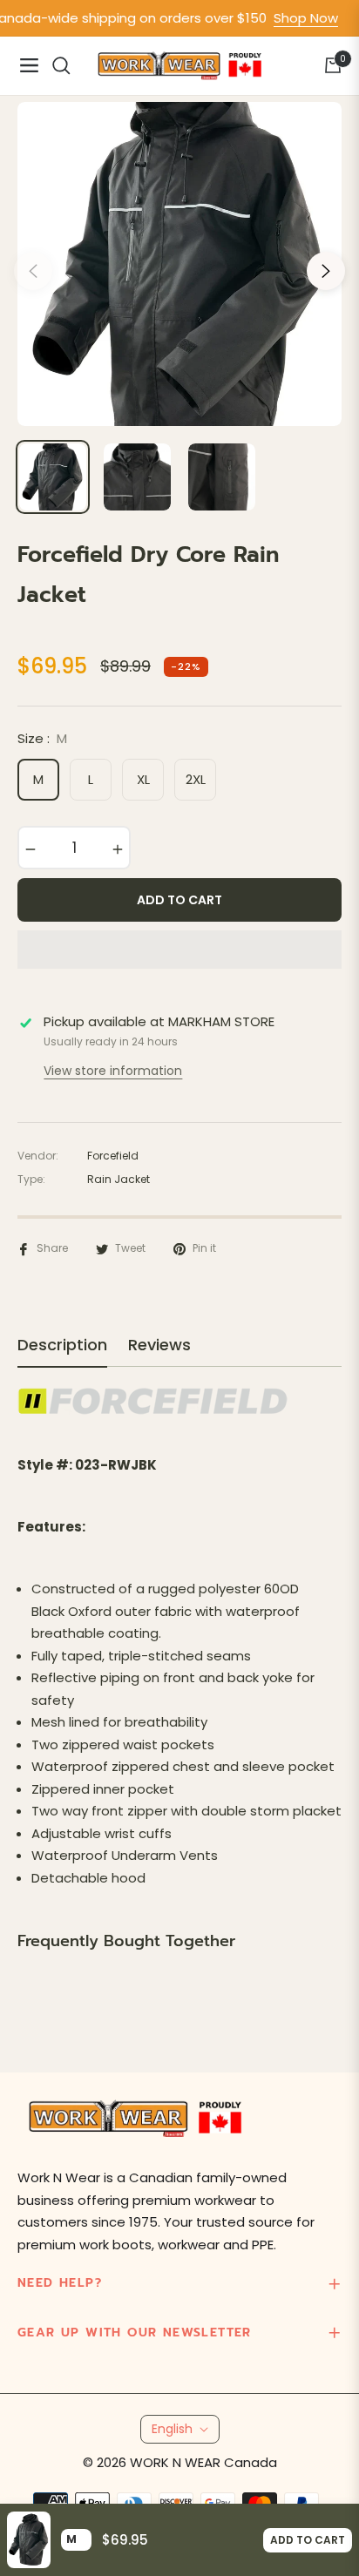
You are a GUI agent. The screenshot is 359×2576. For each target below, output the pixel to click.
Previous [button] (33, 271)
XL (143, 779)
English (172, 2429)
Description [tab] (62, 1345)
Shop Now (288, 18)
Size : (42, 738)
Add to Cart (308, 2540)
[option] (179, 264)
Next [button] (326, 271)
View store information (113, 1071)
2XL (196, 779)
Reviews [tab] (159, 1345)
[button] (179, 950)
